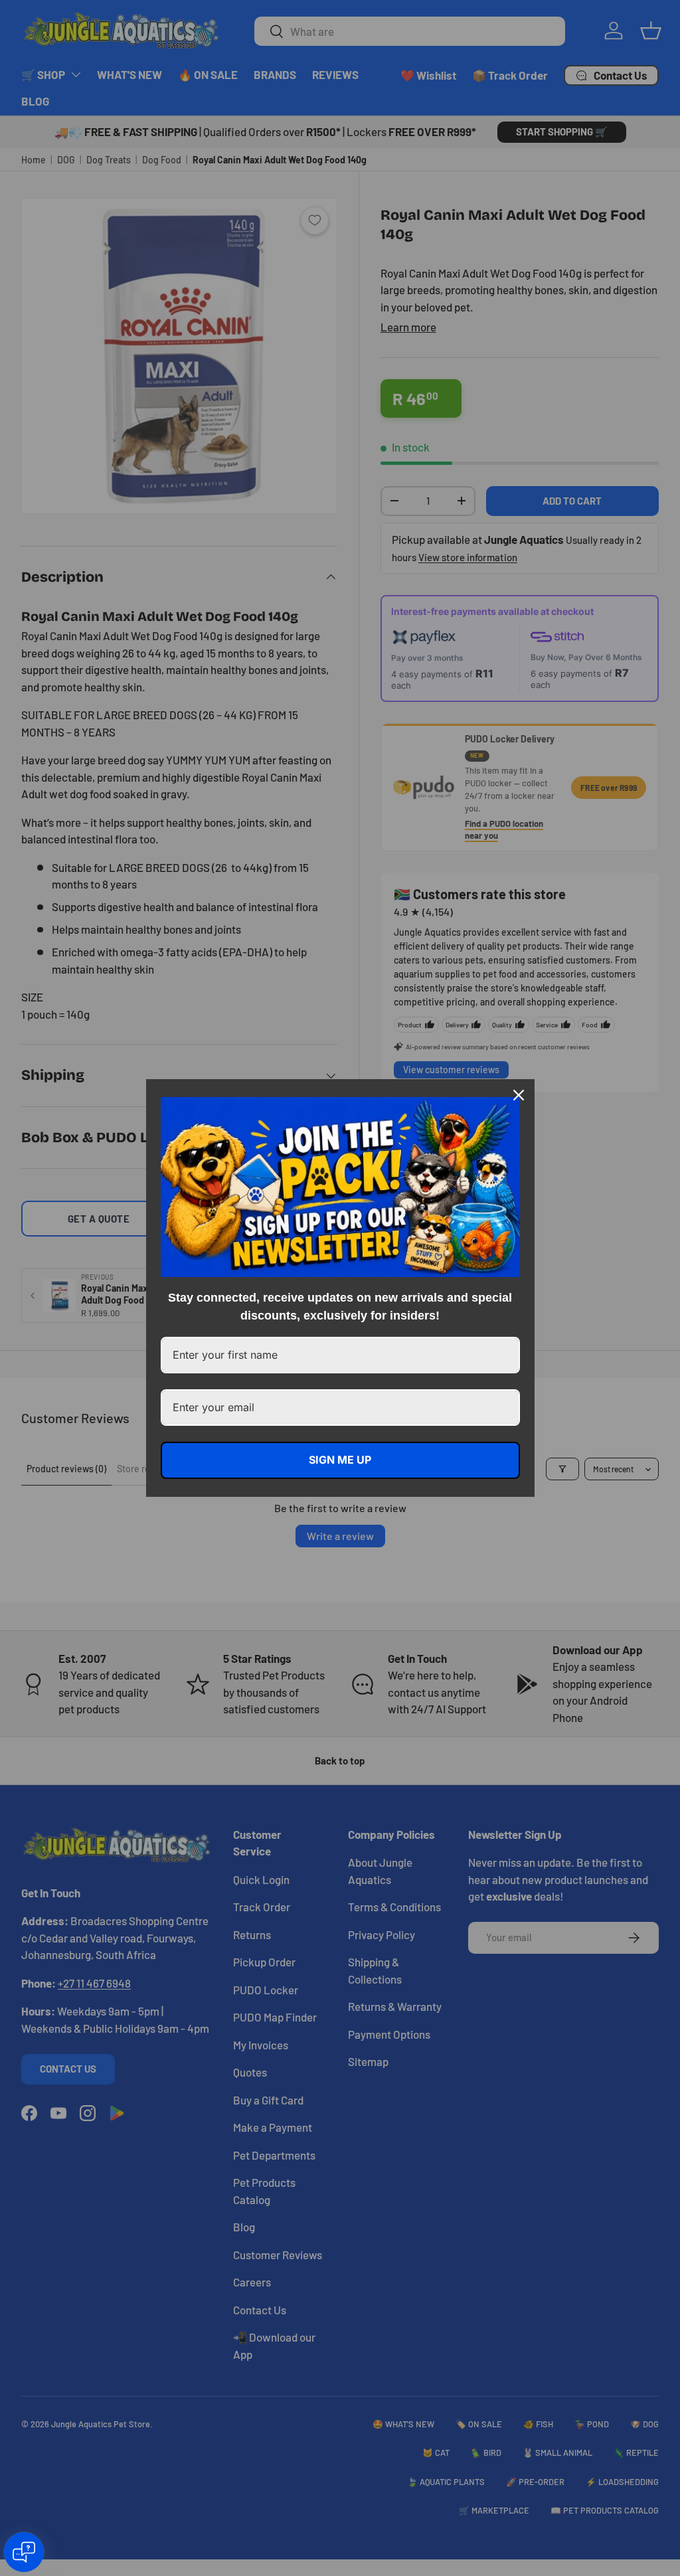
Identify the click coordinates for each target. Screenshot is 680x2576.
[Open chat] (24, 2552)
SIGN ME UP (340, 1460)
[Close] (519, 1095)
